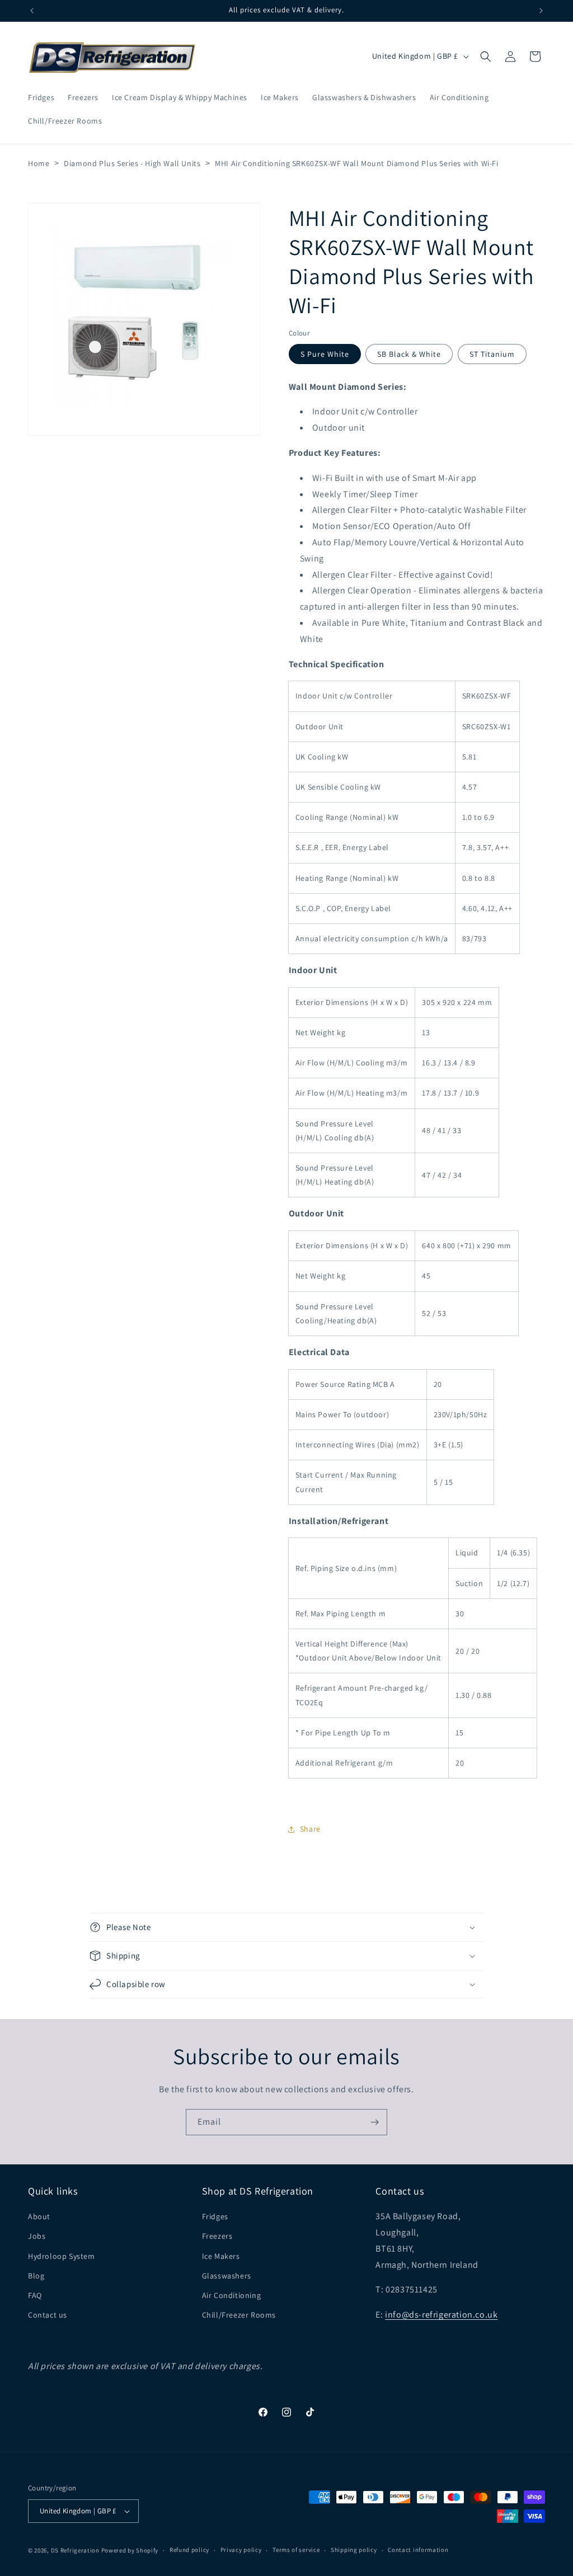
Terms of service (296, 2550)
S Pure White (325, 354)
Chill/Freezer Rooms (239, 2315)
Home (39, 163)
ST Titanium (492, 354)
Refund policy (189, 2550)
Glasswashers (227, 2276)
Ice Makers (221, 2256)
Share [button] (310, 1829)
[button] (486, 56)
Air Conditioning (232, 2295)
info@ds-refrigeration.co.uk (441, 2315)
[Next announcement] (541, 11)
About (39, 2216)
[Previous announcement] (32, 11)
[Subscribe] (374, 2122)
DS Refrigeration (75, 2550)
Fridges (215, 2216)
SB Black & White (409, 354)
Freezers (217, 2236)
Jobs (37, 2236)
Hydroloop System (62, 2256)
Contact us (48, 2315)
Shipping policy (354, 2550)
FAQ (35, 2295)
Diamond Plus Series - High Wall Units (132, 163)
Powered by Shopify (130, 2550)
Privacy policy (241, 2550)
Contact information (418, 2550)
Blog (36, 2276)
